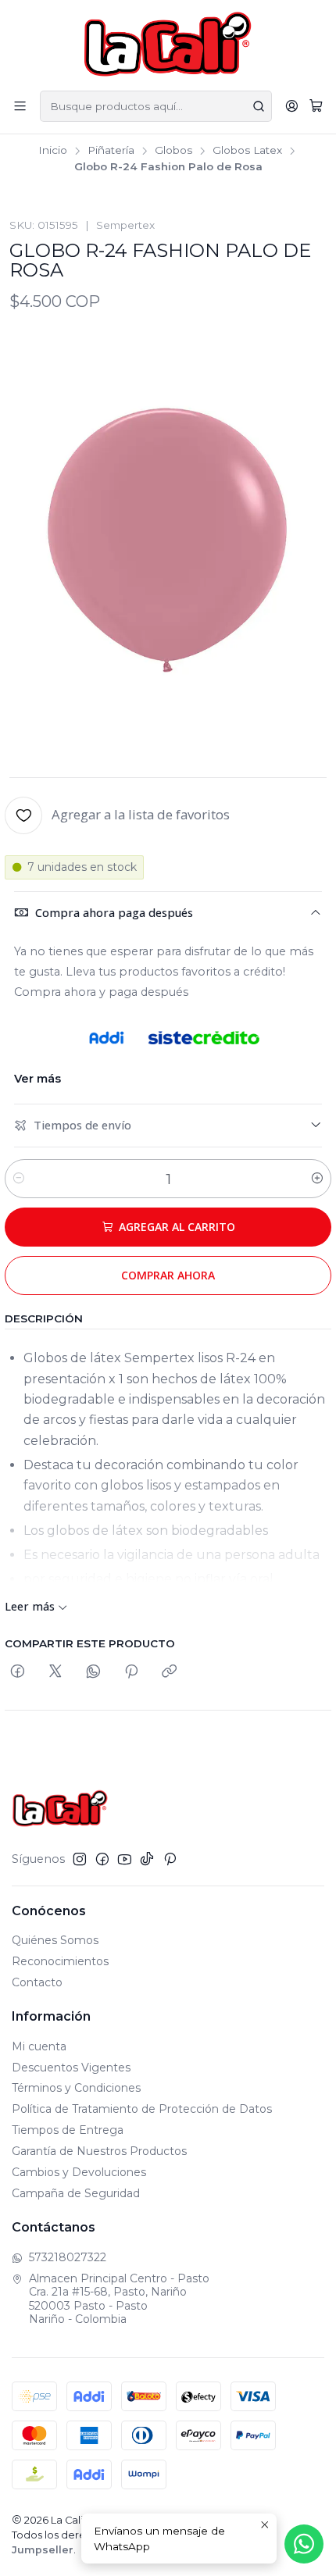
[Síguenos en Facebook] (102, 1859)
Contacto (37, 1982)
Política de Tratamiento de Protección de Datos (142, 2109)
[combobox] (156, 106)
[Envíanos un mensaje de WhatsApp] (304, 2544)
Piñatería (111, 151)
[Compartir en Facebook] (18, 1672)
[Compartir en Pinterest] (131, 1672)
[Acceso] (292, 106)
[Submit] (259, 106)
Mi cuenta (39, 2046)
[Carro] (316, 106)
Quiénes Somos (55, 1940)
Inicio (53, 151)
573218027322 (68, 2257)
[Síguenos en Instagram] (80, 1859)
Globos (173, 151)
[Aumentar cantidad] (317, 1179)
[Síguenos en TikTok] (147, 1859)
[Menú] (20, 106)
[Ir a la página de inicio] (168, 44)
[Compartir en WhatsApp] (93, 1672)
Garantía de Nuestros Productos (99, 2151)
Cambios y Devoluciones (79, 2172)
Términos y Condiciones (76, 2088)
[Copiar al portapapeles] (169, 1672)
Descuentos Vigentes (71, 2068)
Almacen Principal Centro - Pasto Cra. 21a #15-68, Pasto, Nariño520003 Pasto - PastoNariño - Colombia (119, 2299)
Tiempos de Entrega (68, 2130)
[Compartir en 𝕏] (55, 1672)
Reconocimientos (60, 1961)
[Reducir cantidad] (19, 1179)
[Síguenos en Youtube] (125, 1859)
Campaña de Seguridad (76, 2193)
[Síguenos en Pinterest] (170, 1859)
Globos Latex (247, 151)
